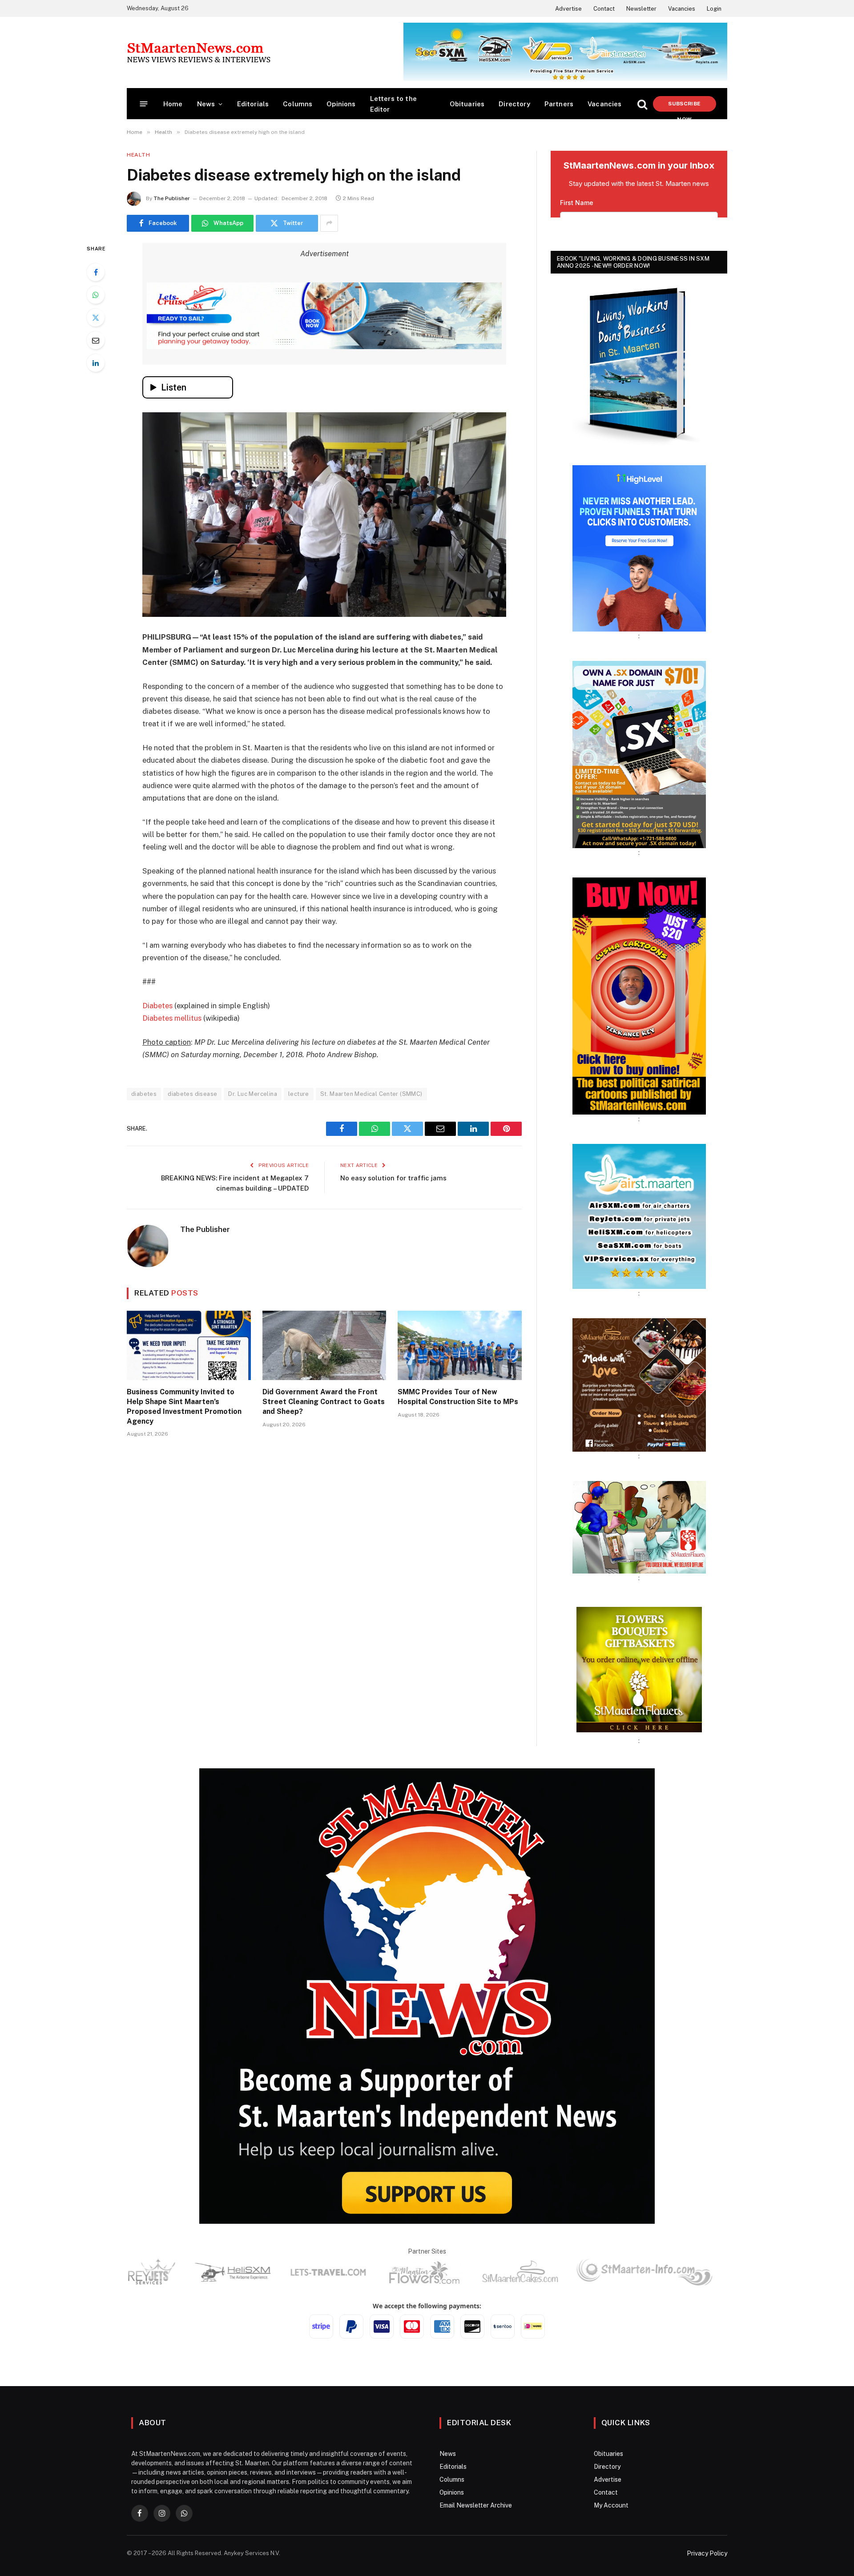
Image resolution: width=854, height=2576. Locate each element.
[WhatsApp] (96, 295)
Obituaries (467, 104)
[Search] (642, 104)
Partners (559, 104)
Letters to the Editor (393, 104)
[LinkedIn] (96, 363)
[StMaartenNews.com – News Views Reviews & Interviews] (199, 52)
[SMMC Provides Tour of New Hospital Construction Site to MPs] (460, 1346)
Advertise (568, 9)
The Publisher (172, 198)
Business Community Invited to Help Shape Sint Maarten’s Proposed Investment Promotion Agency (184, 1406)
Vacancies (682, 9)
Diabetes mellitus (172, 1018)
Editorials (253, 104)
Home (173, 104)
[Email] (96, 340)
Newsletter (641, 9)
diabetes (144, 1094)
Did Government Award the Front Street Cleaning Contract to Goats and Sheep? (324, 1402)
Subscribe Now (684, 106)
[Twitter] (96, 318)
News (206, 104)
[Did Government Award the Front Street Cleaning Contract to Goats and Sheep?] (324, 1346)
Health (139, 155)
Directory (514, 104)
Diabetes (157, 1006)
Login (714, 9)
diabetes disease (192, 1094)
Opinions (341, 104)
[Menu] (144, 104)
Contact (604, 9)
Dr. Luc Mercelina (253, 1094)
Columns (298, 104)
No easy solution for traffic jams (393, 1178)
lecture (299, 1094)
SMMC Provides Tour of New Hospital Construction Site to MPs (458, 1397)
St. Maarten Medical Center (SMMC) (371, 1094)
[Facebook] (96, 272)
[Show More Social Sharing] (329, 223)
